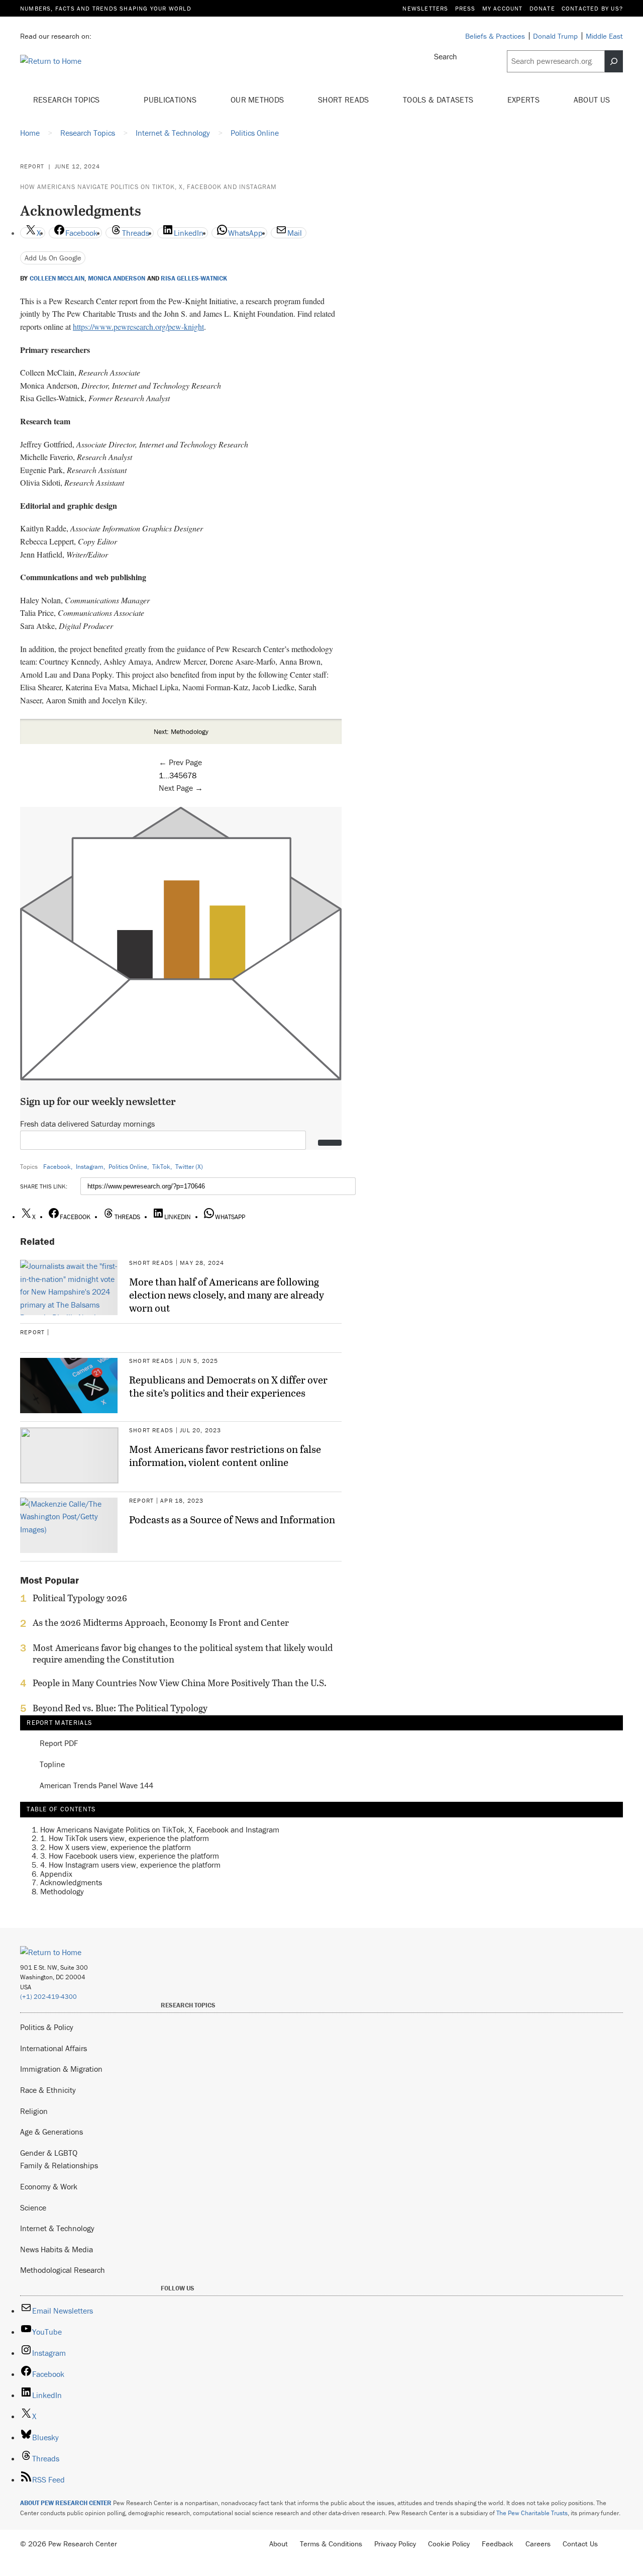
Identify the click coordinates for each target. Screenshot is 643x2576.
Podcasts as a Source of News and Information (232, 1519)
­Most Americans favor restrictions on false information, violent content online (225, 1455)
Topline (52, 1765)
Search (446, 56)
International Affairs (53, 2048)
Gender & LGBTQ (49, 2153)
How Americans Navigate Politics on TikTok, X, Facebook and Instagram (148, 187)
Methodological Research (63, 2270)
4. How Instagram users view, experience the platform (130, 1865)
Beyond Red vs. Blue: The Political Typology (120, 1708)
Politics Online (128, 1167)
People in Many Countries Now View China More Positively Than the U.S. (180, 1683)
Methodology (62, 1891)
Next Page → (181, 788)
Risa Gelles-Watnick (194, 279)
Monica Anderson (117, 279)
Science (33, 2207)
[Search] (614, 61)
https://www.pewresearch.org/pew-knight (138, 327)
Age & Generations (51, 2132)
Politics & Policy (47, 2027)
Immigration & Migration (61, 2069)
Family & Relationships (59, 2165)
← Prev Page (180, 762)
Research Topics (68, 100)
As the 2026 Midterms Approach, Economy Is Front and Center (161, 1623)
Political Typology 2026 (80, 1598)
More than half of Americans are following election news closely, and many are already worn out (227, 1295)
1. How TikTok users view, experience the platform (125, 1838)
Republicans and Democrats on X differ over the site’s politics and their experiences (228, 1386)
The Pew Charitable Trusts (532, 2513)
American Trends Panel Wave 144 (96, 1786)
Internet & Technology (57, 2228)
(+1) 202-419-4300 (48, 1997)
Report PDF (59, 1743)
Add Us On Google (53, 258)
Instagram (90, 1167)
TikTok (161, 1167)
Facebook (57, 1167)
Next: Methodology (181, 731)
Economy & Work (49, 2186)
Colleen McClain (57, 279)
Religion (34, 2111)
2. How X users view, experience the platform (116, 1847)
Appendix (56, 1874)
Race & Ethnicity (48, 2090)
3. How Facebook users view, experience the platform (130, 1856)
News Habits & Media (57, 2249)
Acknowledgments (71, 1882)
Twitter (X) (189, 1167)
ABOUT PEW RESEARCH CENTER (66, 2503)
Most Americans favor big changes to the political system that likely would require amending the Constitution (183, 1653)
